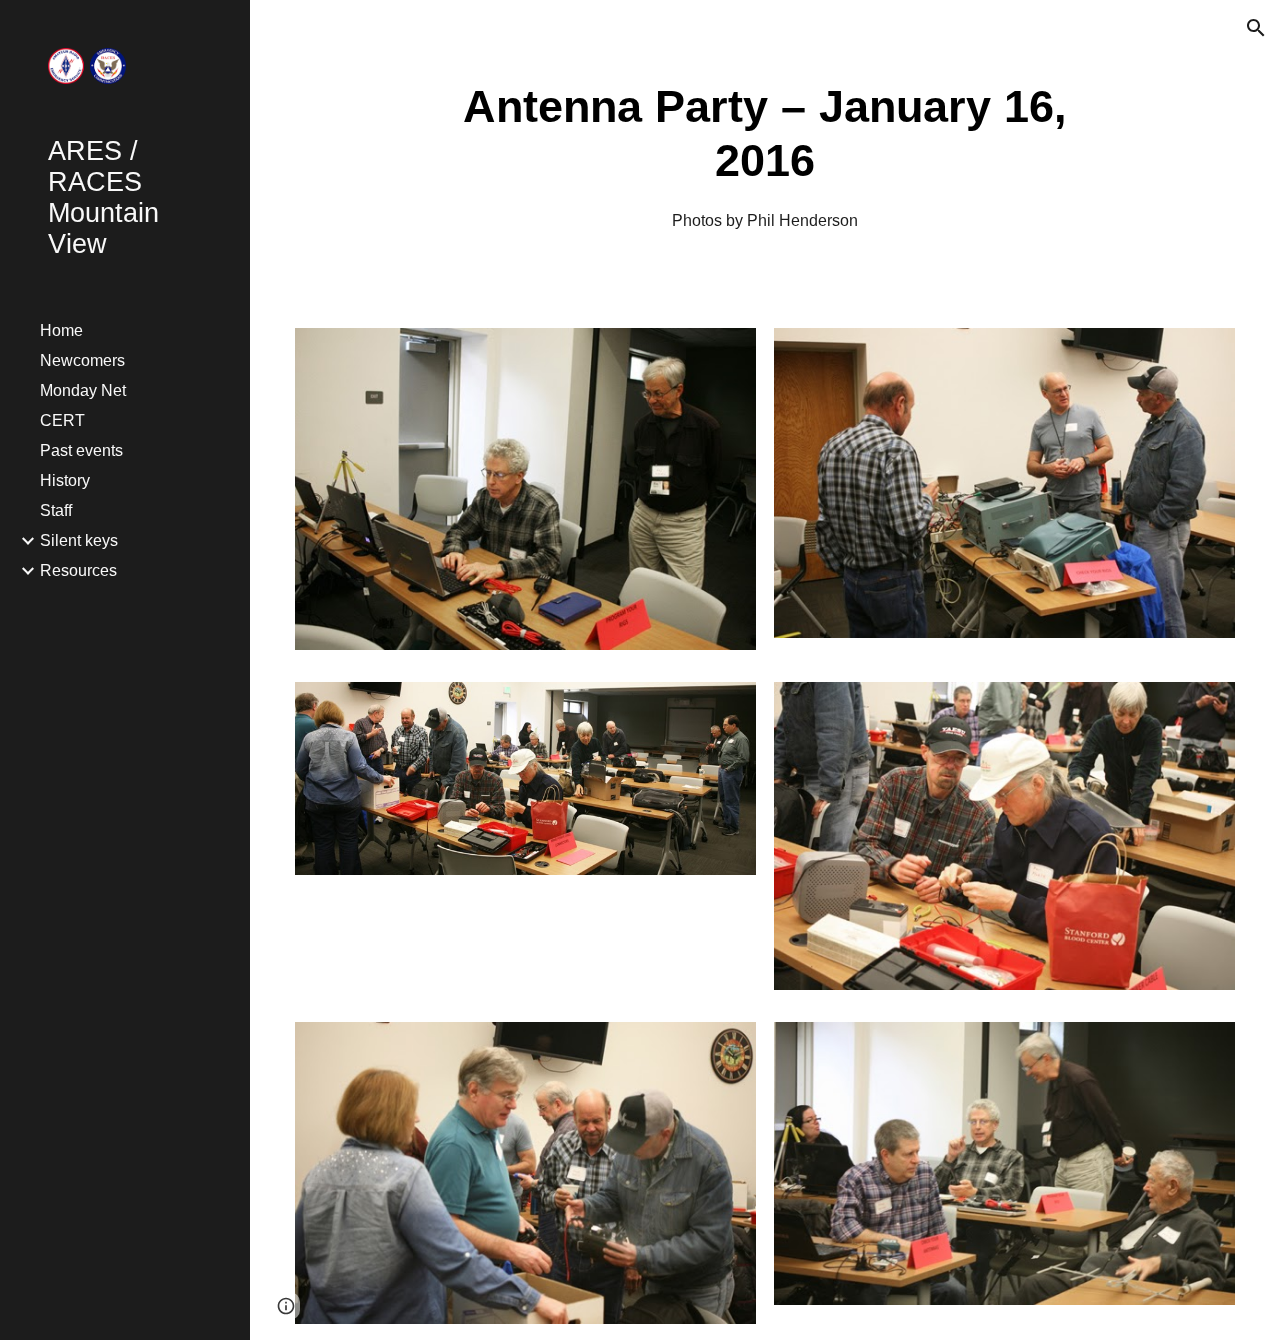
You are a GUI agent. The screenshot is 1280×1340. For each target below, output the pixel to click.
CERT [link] (62, 420)
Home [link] (61, 330)
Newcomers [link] (82, 360)
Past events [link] (81, 450)
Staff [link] (56, 510)
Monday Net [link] (83, 390)
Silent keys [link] (79, 540)
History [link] (65, 480)
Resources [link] (78, 570)
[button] (1256, 28)
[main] (765, 156)
